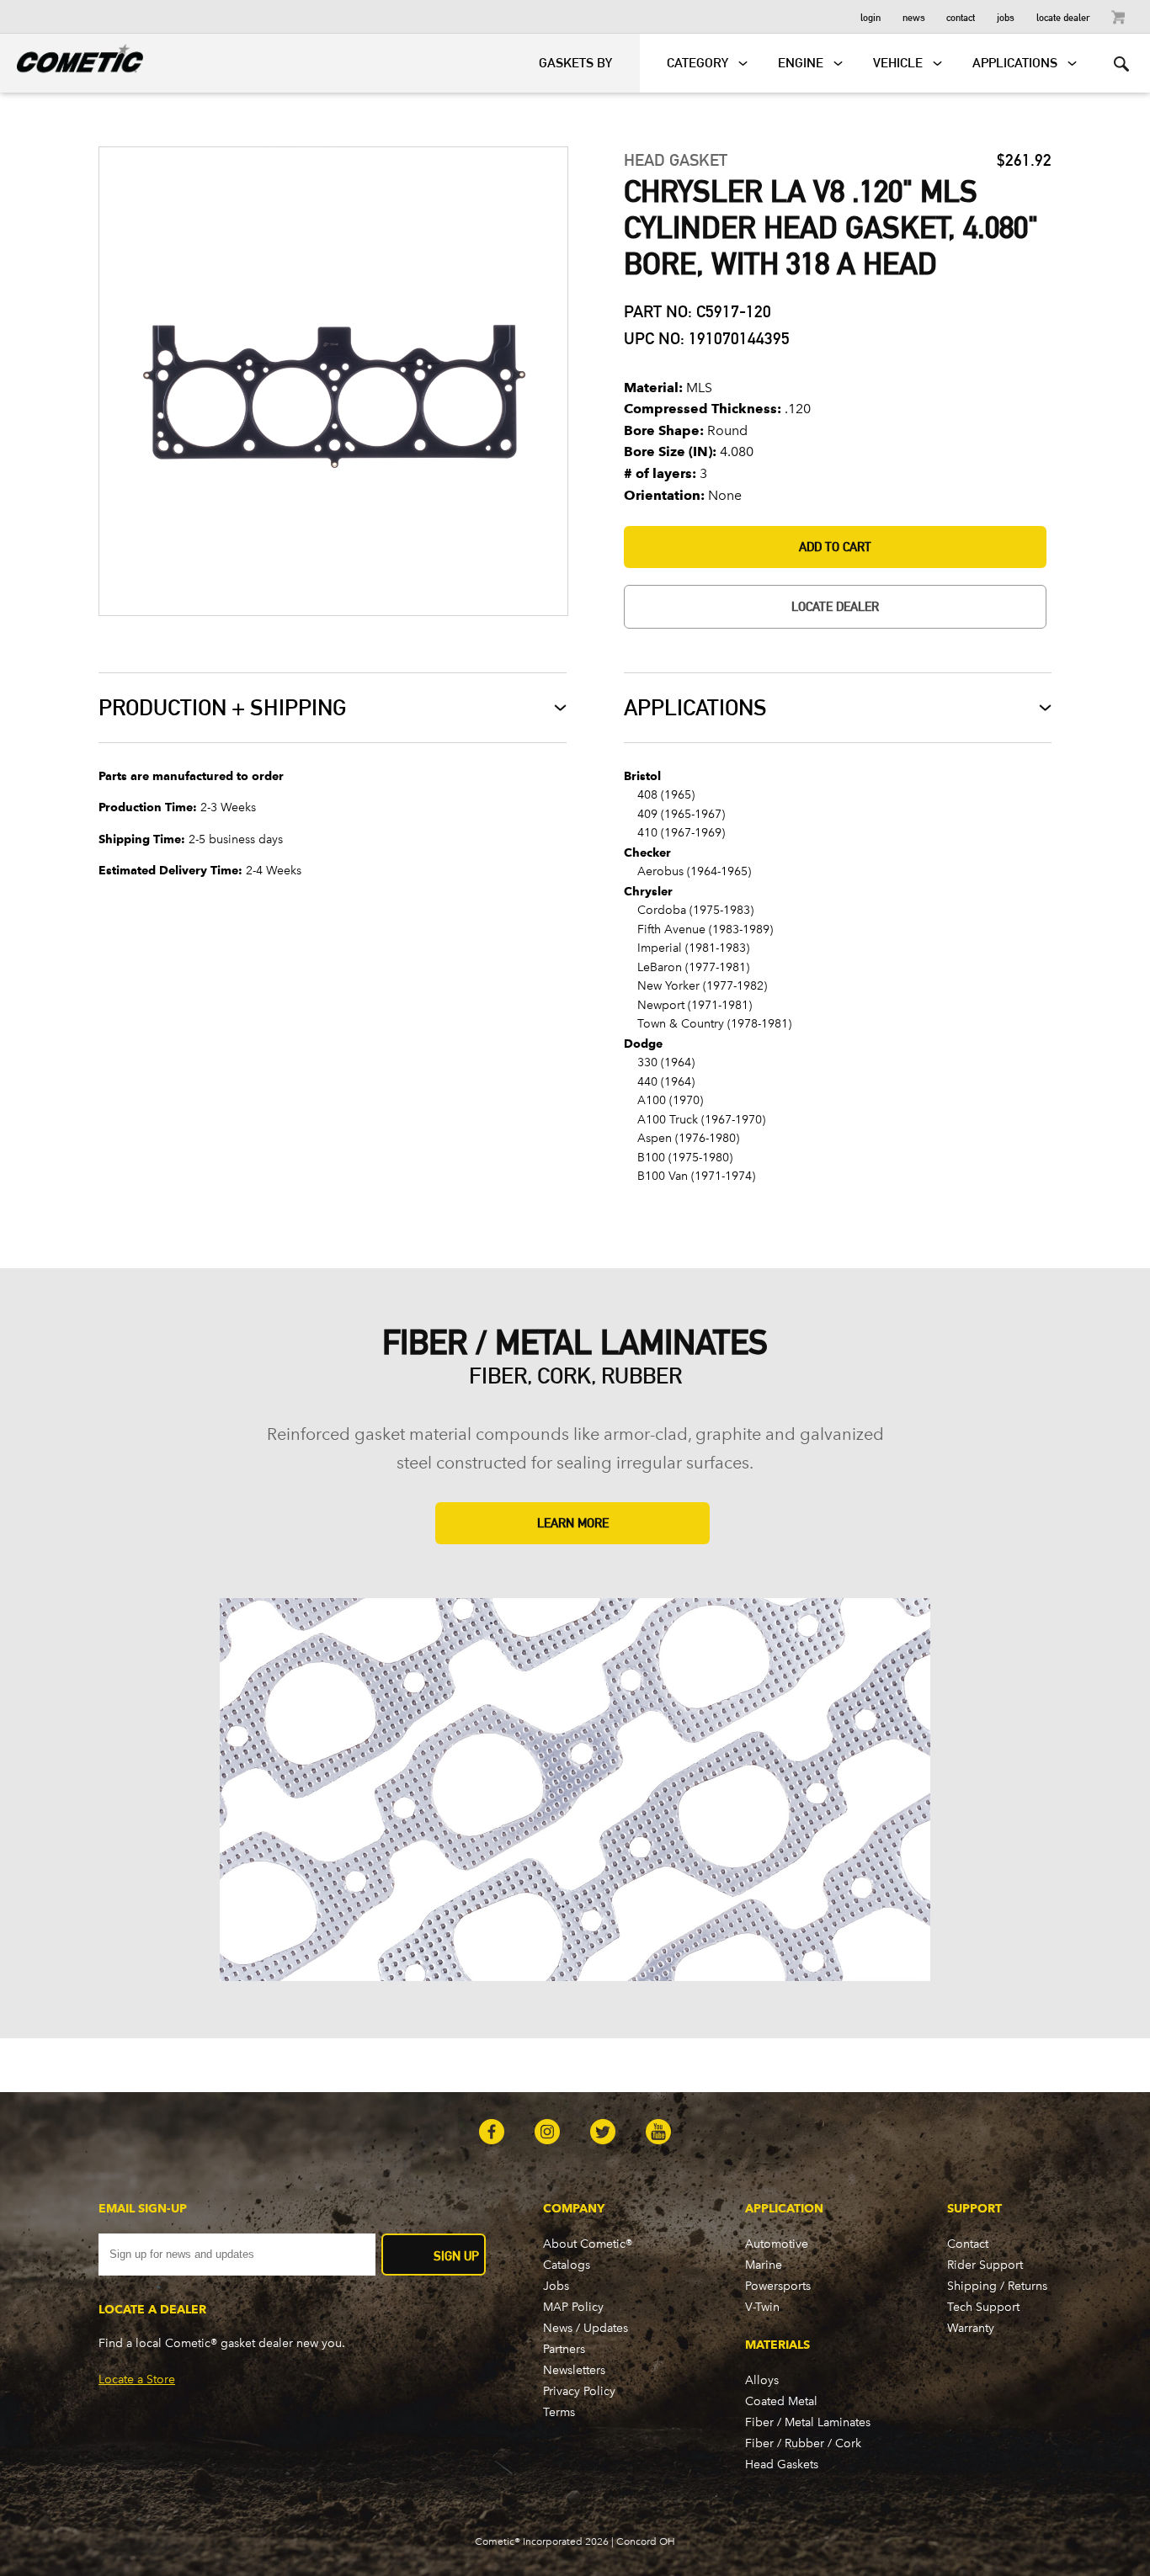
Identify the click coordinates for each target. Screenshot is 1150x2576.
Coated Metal (781, 2401)
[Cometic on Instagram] (547, 2133)
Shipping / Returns (997, 2286)
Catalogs (567, 2265)
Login (870, 16)
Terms (559, 2412)
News (914, 16)
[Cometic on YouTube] (658, 2133)
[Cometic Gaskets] (72, 56)
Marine (764, 2265)
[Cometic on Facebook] (492, 2133)
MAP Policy (573, 2307)
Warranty (971, 2328)
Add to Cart (835, 547)
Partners (564, 2349)
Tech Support (983, 2307)
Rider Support (985, 2265)
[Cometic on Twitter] (603, 2133)
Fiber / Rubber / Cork (803, 2443)
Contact (961, 16)
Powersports (778, 2286)
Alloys (762, 2380)
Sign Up (456, 2256)
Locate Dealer (1063, 16)
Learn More (573, 1523)
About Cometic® (588, 2244)
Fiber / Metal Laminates (808, 2422)
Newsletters (574, 2370)
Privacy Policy (579, 2391)
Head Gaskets (782, 2464)
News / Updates (586, 2328)
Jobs (1006, 16)
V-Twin (762, 2307)
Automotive (777, 2244)
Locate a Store (137, 2379)
